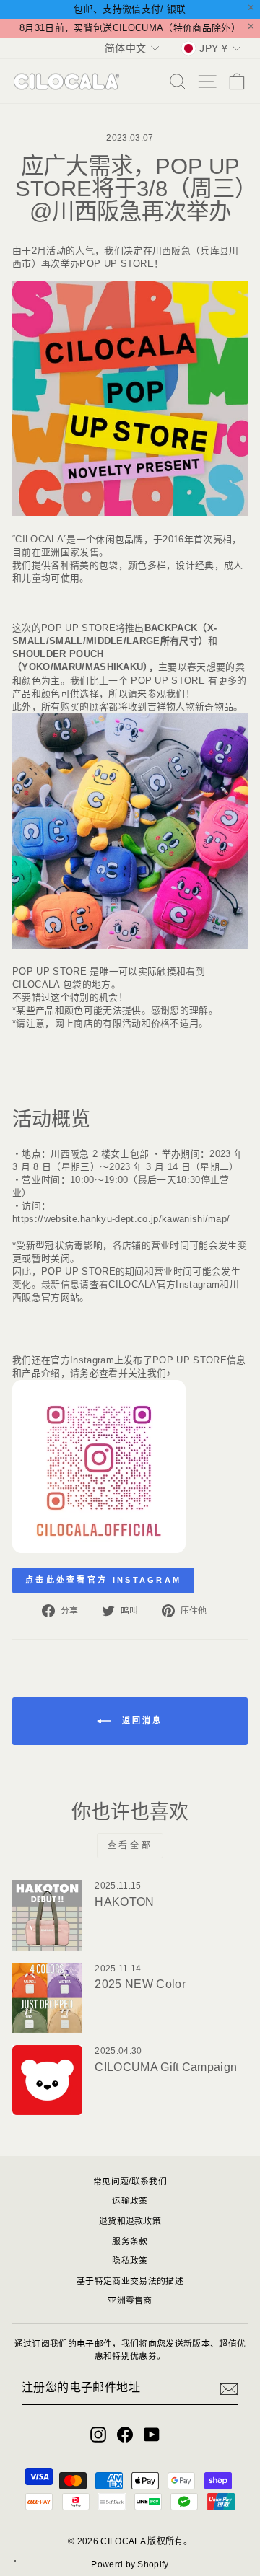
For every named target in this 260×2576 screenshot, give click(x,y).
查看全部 (130, 1845)
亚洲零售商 (130, 2300)
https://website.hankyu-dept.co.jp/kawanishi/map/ (121, 1219)
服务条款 (130, 2241)
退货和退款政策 (130, 2221)
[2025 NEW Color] (47, 1998)
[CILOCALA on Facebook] (125, 2435)
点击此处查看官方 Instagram (103, 1580)
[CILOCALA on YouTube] (152, 2435)
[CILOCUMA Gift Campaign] (47, 2080)
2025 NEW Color (140, 1984)
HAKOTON (124, 1902)
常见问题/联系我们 (130, 2181)
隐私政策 (130, 2261)
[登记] (229, 2389)
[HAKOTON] (47, 1915)
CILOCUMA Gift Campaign (166, 2067)
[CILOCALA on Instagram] (98, 2435)
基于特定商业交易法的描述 (130, 2281)
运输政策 (130, 2201)
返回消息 (140, 1720)
